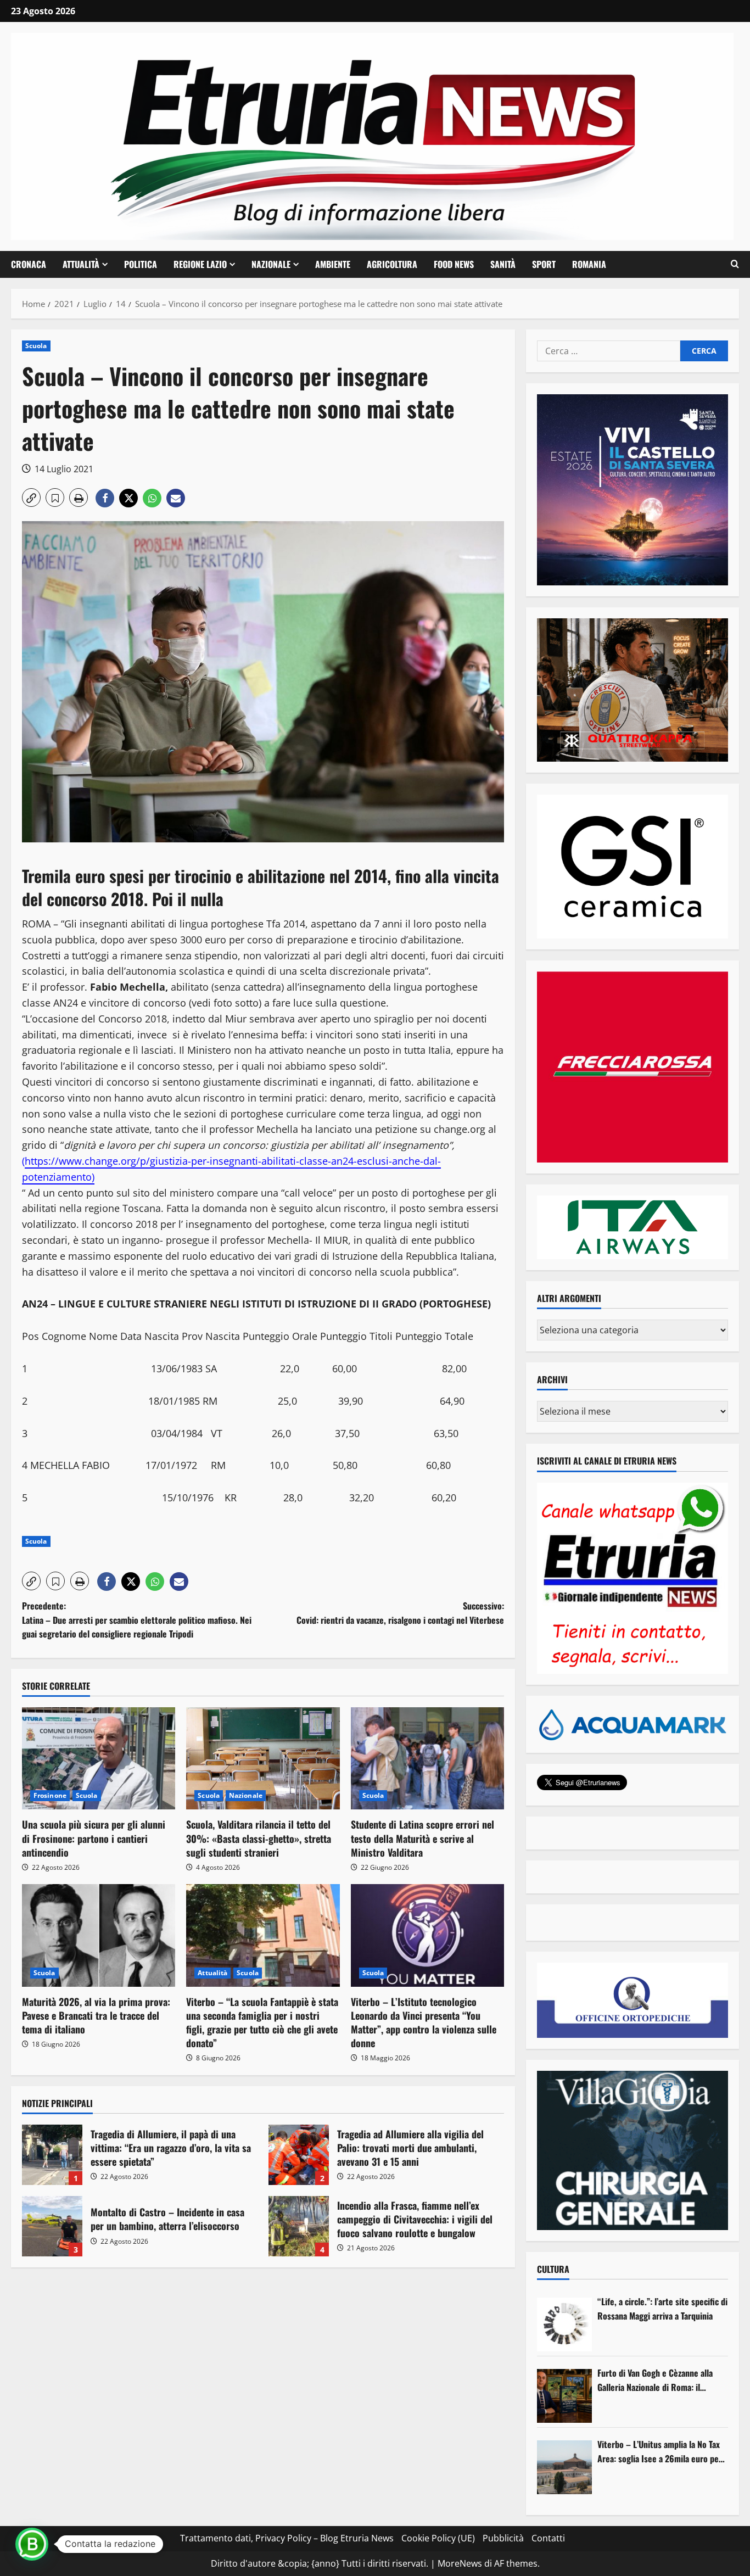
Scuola (36, 346)
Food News (454, 264)
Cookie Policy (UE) (438, 2538)
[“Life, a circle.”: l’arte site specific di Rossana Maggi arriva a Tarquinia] (564, 2324)
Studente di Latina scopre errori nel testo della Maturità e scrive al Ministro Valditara (422, 1838)
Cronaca (29, 264)
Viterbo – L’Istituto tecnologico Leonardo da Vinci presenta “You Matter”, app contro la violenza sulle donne (424, 2022)
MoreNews (460, 2563)
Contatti (548, 2538)
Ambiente (333, 264)
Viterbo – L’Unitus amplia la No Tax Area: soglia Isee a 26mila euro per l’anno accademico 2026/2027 (660, 2452)
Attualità (81, 264)
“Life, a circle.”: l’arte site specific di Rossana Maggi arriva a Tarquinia (662, 2309)
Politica (141, 264)
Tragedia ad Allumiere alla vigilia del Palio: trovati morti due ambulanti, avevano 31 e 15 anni (299, 2155)
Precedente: (137, 1620)
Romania (589, 264)
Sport (544, 264)
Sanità (503, 264)
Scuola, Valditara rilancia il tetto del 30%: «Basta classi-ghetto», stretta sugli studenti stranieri (259, 1838)
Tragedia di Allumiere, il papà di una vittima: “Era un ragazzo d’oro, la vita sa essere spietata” (52, 2155)
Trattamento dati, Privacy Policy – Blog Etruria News (287, 2538)
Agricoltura (392, 264)
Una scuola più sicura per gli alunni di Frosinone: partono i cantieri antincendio (94, 1838)
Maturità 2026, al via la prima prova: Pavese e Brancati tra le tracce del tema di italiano (96, 2015)
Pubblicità (503, 2538)
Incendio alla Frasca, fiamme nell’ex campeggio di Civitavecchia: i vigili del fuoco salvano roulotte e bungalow (299, 2226)
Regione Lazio (200, 264)
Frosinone (50, 1795)
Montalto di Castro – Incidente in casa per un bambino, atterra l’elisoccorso (52, 2226)
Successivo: (400, 1613)
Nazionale (271, 264)
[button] (735, 264)
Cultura (553, 2269)
